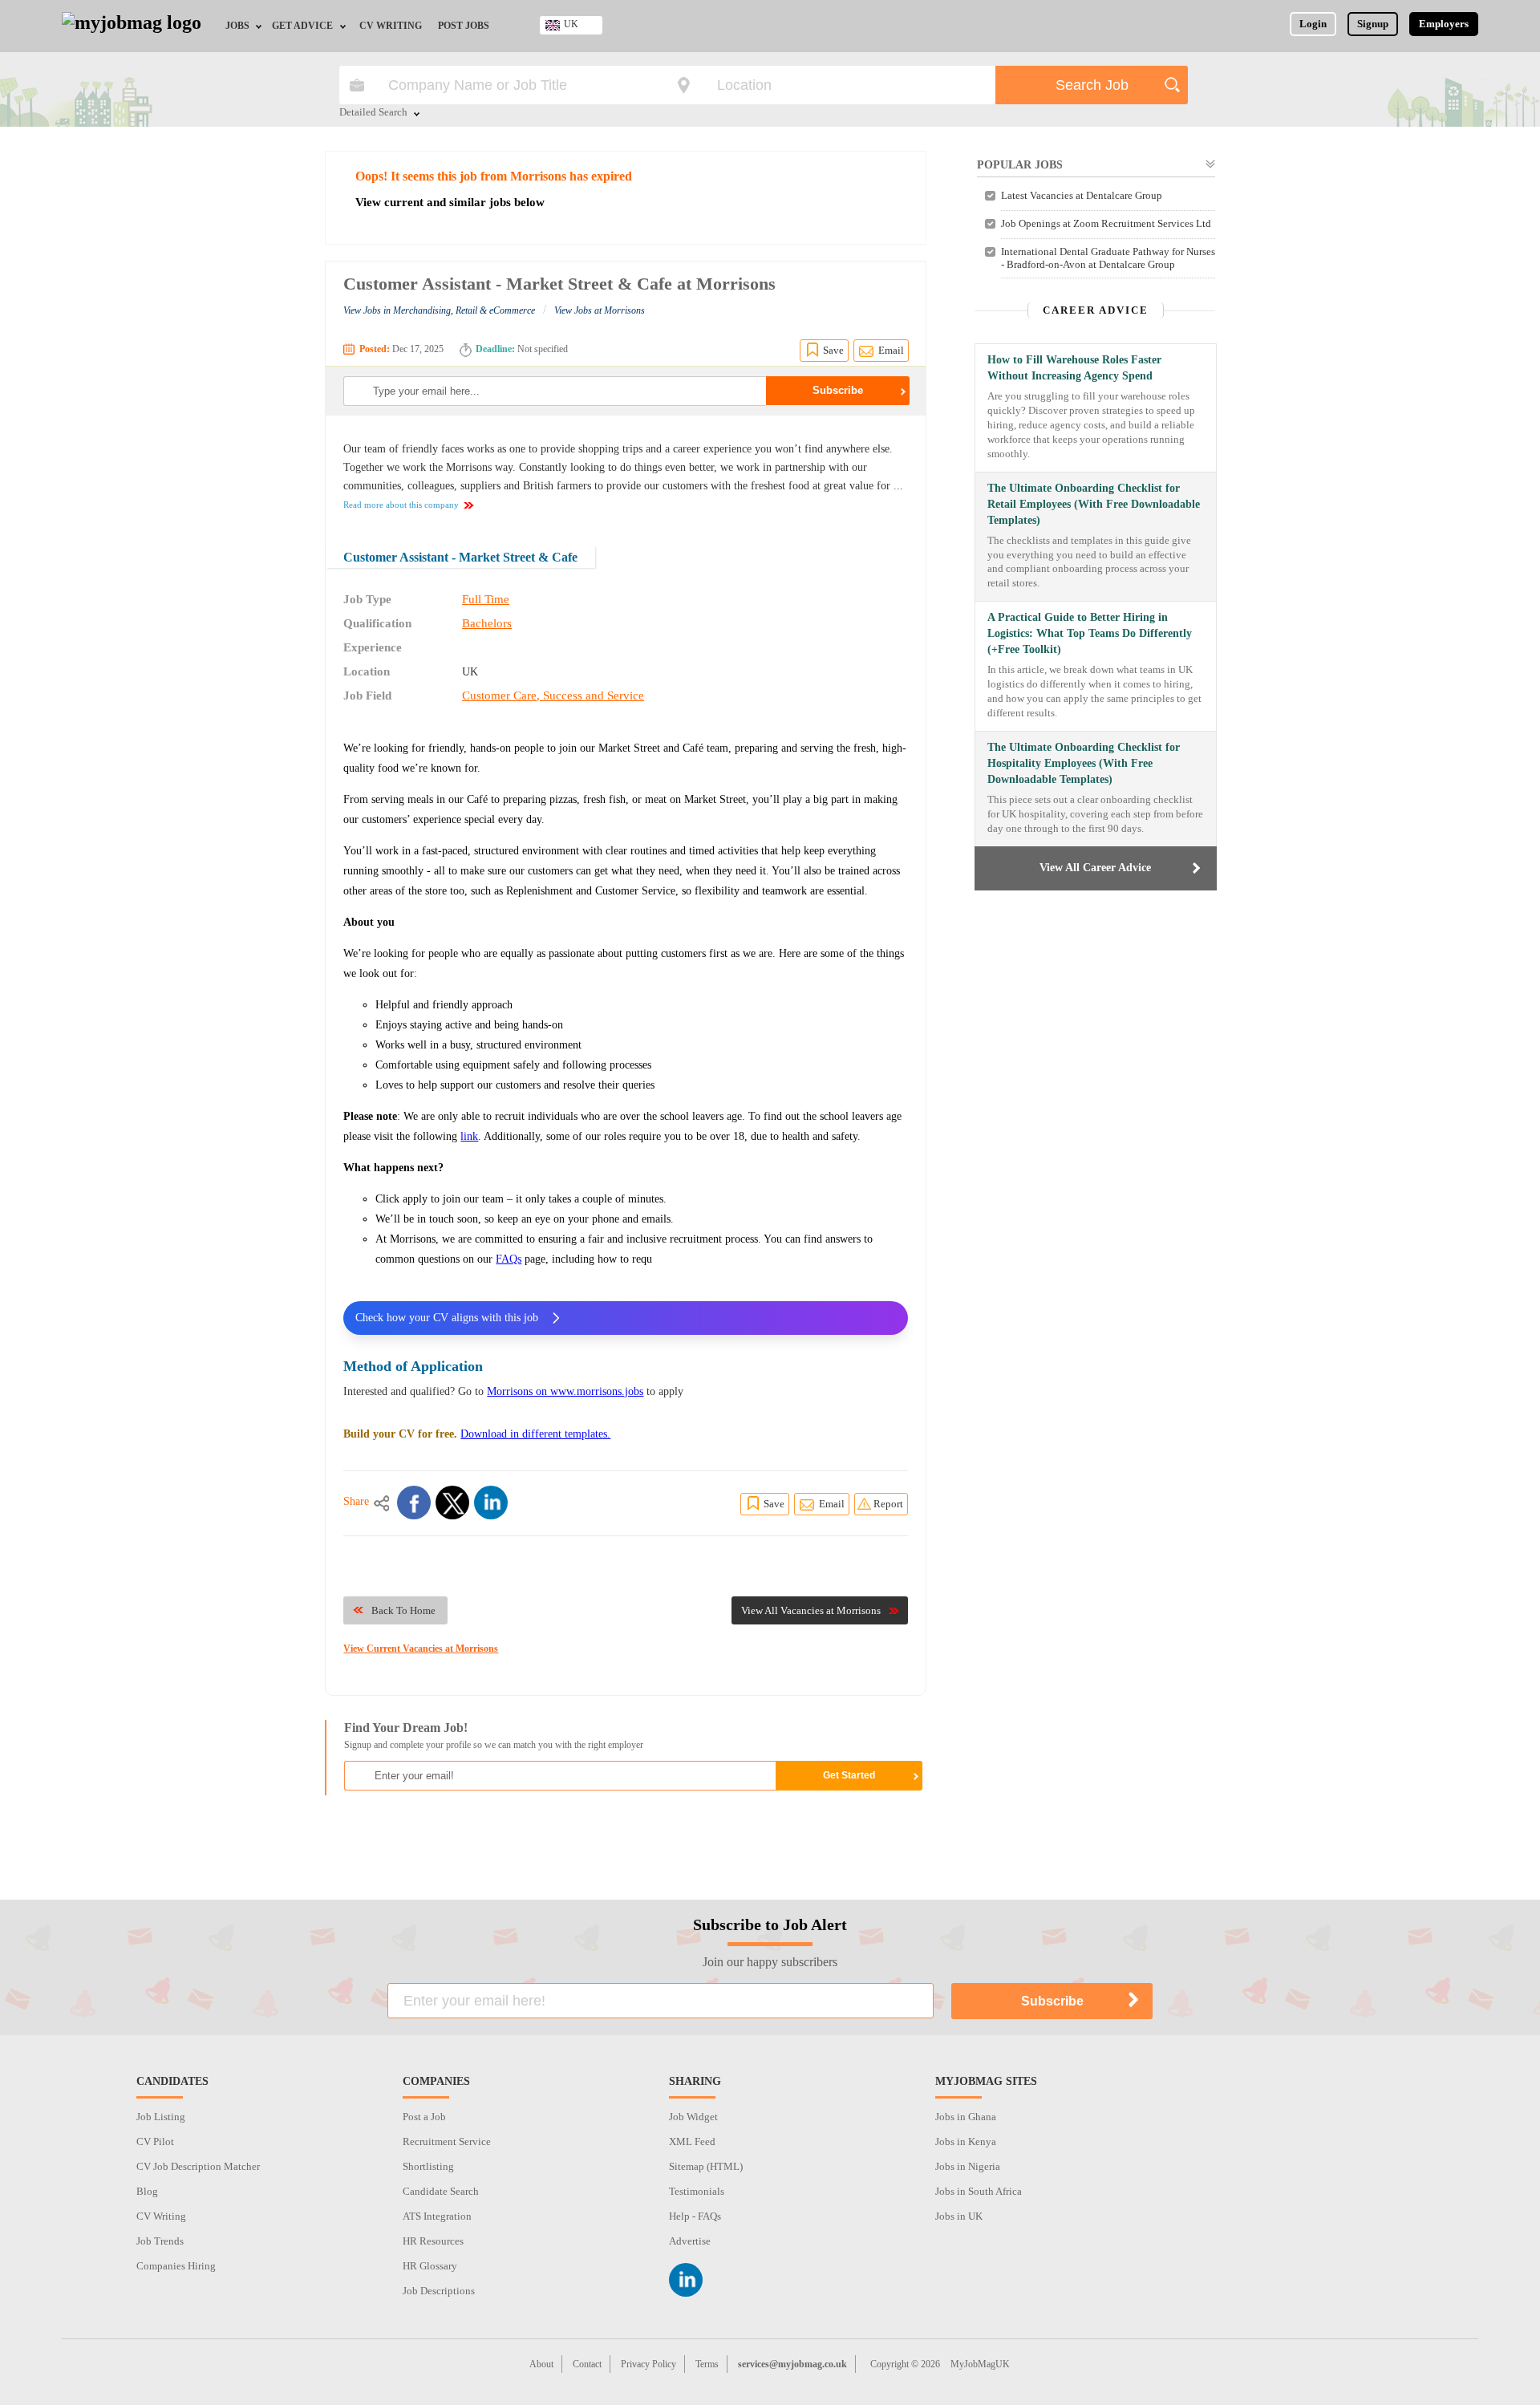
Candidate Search (441, 2191)
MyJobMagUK (980, 2364)
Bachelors (487, 623)
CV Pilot (155, 2141)
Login (1313, 24)
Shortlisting (428, 2166)
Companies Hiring (176, 2266)
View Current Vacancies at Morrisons (421, 1649)
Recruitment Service (447, 2141)
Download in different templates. (535, 1434)
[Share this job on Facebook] (414, 1503)
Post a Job (424, 2117)
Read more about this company (401, 505)
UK (571, 24)
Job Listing (161, 2117)
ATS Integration (437, 2216)
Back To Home (403, 1610)
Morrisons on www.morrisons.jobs (565, 1391)
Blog (147, 2191)
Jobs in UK (959, 2216)
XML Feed (692, 2141)
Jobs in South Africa (979, 2191)
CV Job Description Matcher (198, 2166)
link (469, 1136)
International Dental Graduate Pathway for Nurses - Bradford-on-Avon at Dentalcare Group (1108, 258)
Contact (587, 2364)
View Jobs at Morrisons (600, 310)
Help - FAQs (695, 2216)
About (541, 2364)
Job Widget (693, 2117)
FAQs (509, 1259)
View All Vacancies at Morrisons (811, 1610)
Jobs (237, 26)
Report (888, 1504)
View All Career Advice (1095, 868)
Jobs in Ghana (966, 2117)
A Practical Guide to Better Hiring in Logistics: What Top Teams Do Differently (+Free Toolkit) (1090, 633)
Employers (1444, 24)
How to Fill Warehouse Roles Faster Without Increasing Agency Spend (1074, 368)
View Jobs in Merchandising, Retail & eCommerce (439, 310)
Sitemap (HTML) (706, 2166)
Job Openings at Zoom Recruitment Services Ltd (1106, 223)
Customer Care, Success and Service (553, 696)
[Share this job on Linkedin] (491, 1503)
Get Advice (302, 26)
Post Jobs (464, 26)
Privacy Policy (648, 2364)
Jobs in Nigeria (968, 2166)
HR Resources (433, 2241)
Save (833, 350)
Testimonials (697, 2191)
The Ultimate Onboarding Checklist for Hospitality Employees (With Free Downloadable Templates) (1084, 763)
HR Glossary (430, 2266)
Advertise (690, 2241)
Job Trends (160, 2241)
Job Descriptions (439, 2291)
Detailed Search (373, 113)
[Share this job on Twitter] (452, 1503)
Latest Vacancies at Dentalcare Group (1082, 195)
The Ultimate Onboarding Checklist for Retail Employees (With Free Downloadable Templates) (1094, 504)
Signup (1373, 24)
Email (891, 350)
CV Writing (391, 26)
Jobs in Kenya (966, 2141)
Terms (707, 2364)
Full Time (486, 599)
